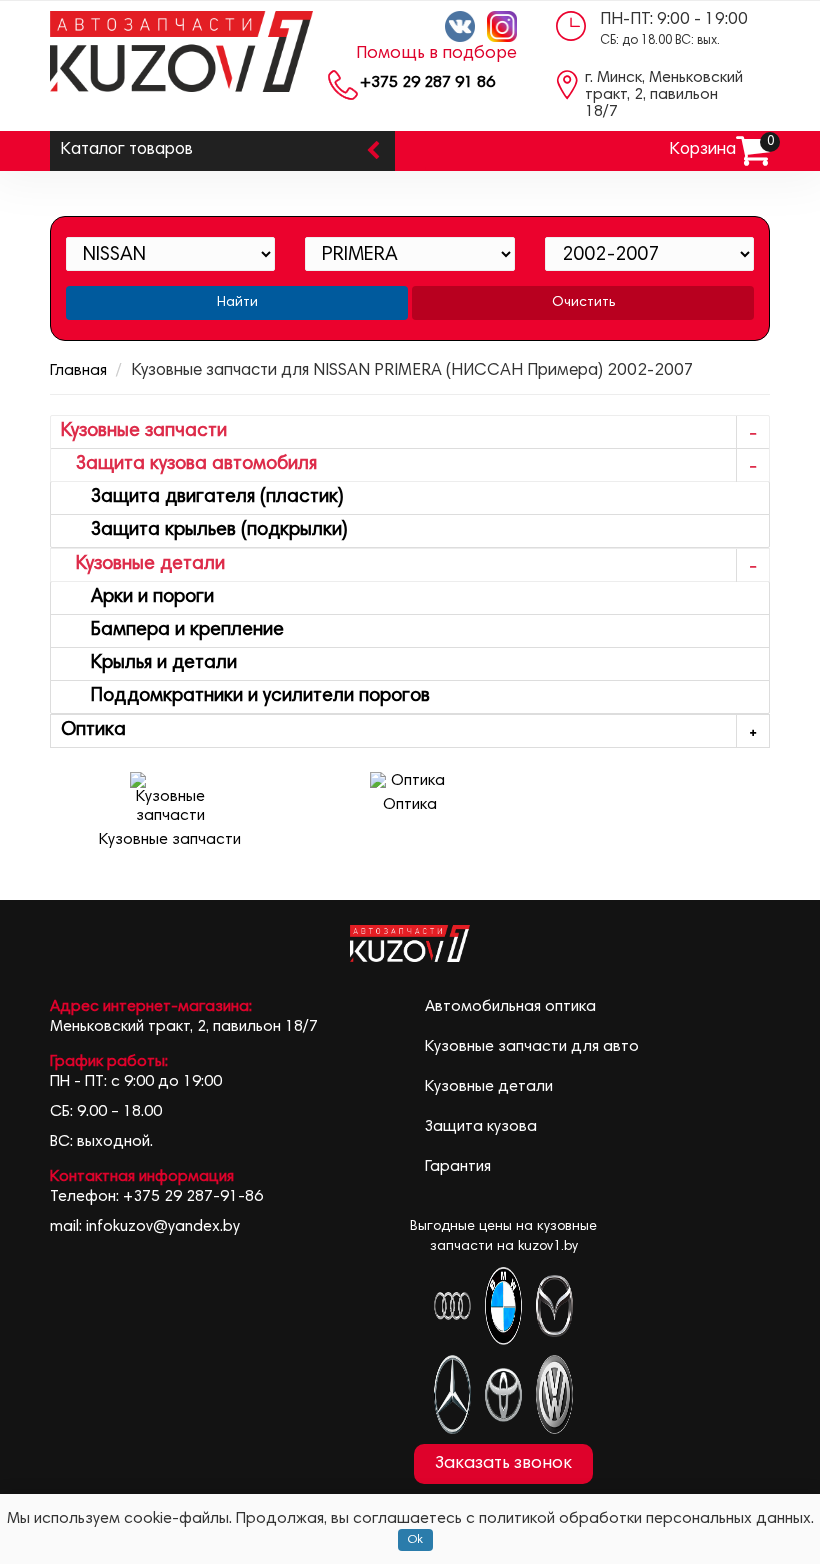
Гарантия (458, 1167)
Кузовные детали (143, 564)
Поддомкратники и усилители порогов (245, 696)
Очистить (583, 303)
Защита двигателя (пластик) (202, 497)
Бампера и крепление (172, 630)
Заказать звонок (503, 1464)
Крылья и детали (149, 663)
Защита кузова (481, 1127)
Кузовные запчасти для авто (532, 1047)
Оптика (93, 730)
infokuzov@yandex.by (163, 1227)
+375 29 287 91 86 (427, 83)
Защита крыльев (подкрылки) (204, 530)
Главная (78, 371)
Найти (237, 303)
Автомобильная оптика (510, 1007)
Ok (415, 1540)
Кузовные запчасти (144, 431)
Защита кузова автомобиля (189, 464)
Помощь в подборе (436, 54)
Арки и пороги (137, 597)
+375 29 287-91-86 (193, 1197)
